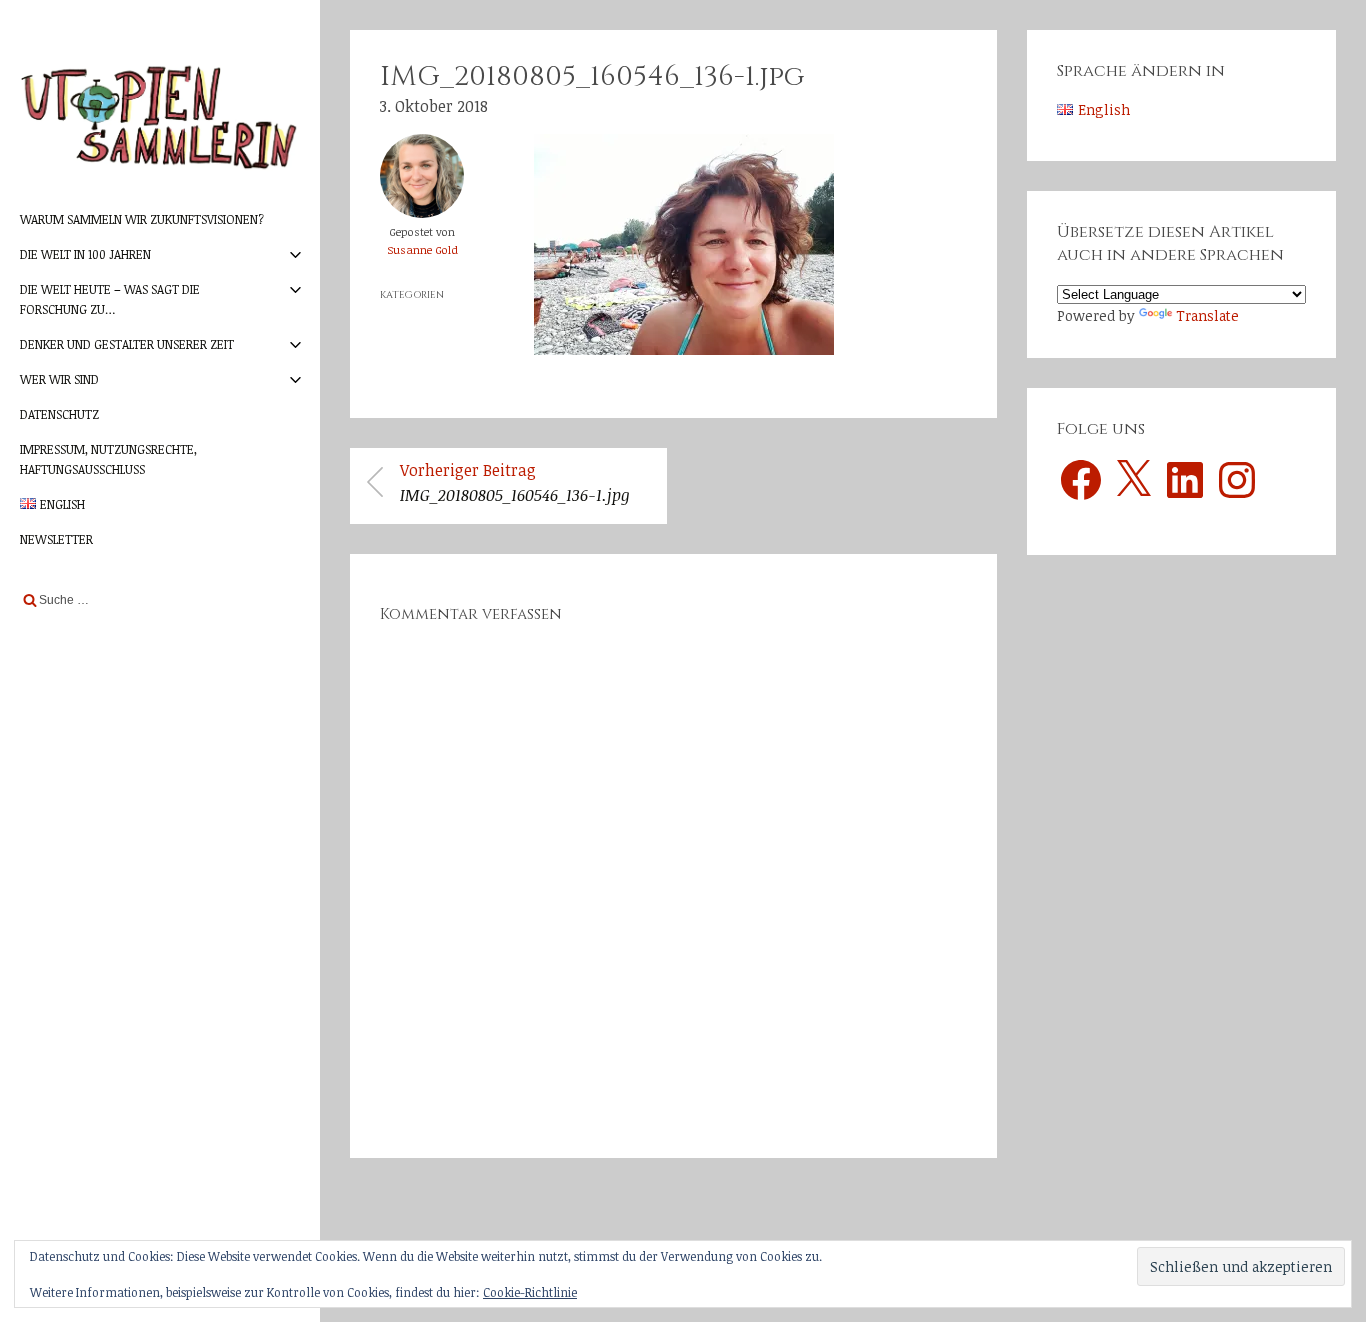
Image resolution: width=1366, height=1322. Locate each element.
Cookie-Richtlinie (530, 1292)
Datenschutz (59, 414)
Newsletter (56, 539)
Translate (1207, 315)
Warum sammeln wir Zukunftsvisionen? (142, 219)
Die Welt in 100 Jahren (85, 254)
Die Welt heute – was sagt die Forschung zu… (110, 298)
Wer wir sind (59, 379)
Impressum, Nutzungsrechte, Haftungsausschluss (108, 458)
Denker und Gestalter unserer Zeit (127, 344)
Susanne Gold (422, 249)
